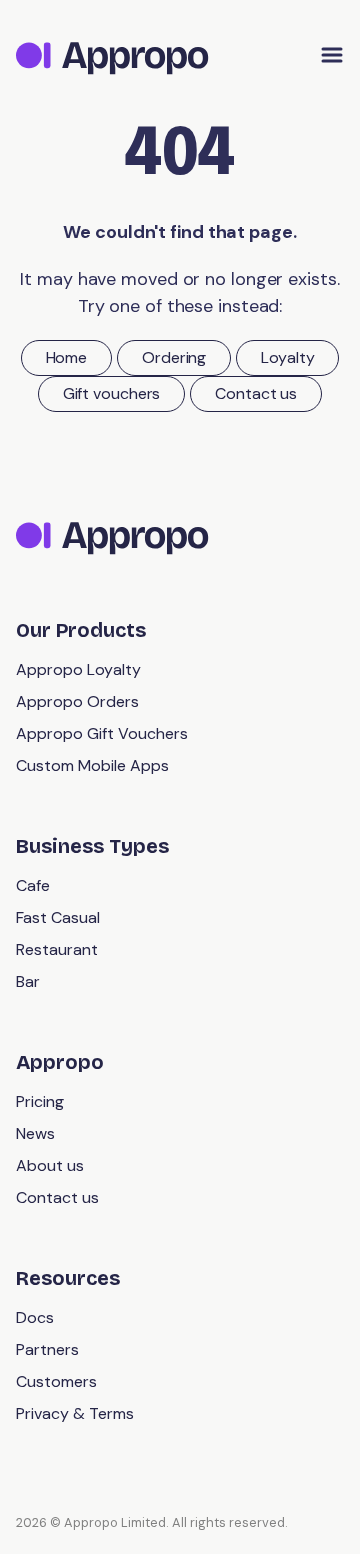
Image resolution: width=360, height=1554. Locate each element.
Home (67, 357)
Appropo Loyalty (78, 669)
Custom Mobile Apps (92, 765)
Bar (28, 981)
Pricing (40, 1101)
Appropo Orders (77, 701)
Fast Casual (58, 917)
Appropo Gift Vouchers (102, 733)
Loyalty (287, 357)
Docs (35, 1317)
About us (50, 1165)
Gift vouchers (112, 393)
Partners (47, 1349)
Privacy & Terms (75, 1413)
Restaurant (57, 949)
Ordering (174, 357)
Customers (56, 1381)
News (35, 1133)
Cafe (33, 885)
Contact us (256, 393)
